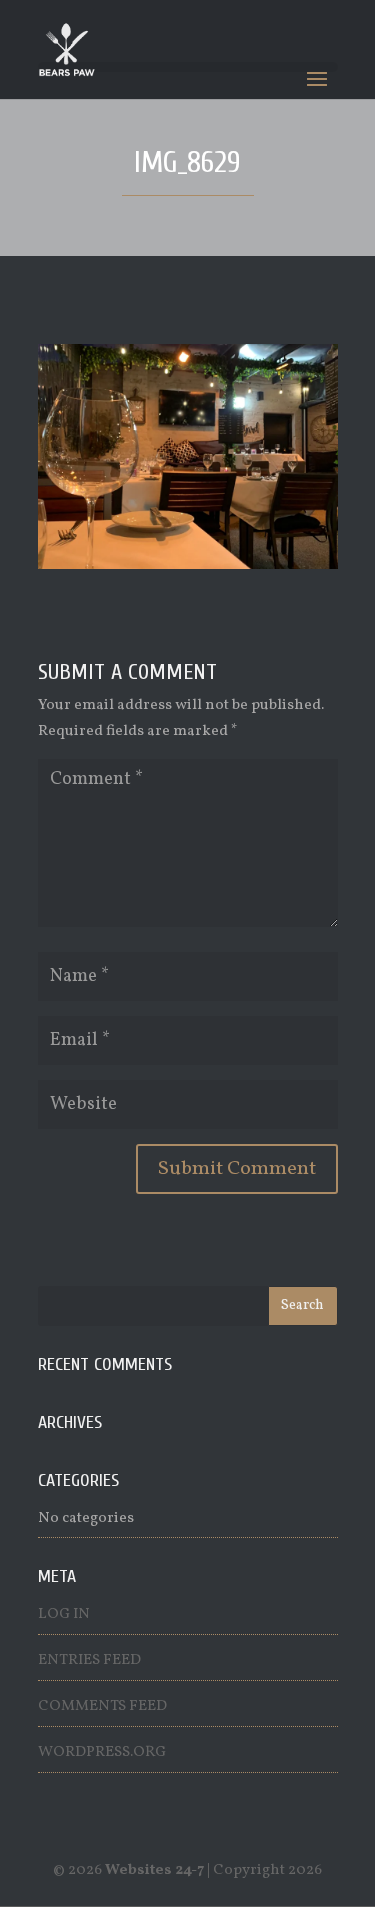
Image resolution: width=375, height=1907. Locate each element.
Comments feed (102, 1706)
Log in (64, 1614)
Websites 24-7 (154, 1870)
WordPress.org (102, 1752)
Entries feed (89, 1660)
